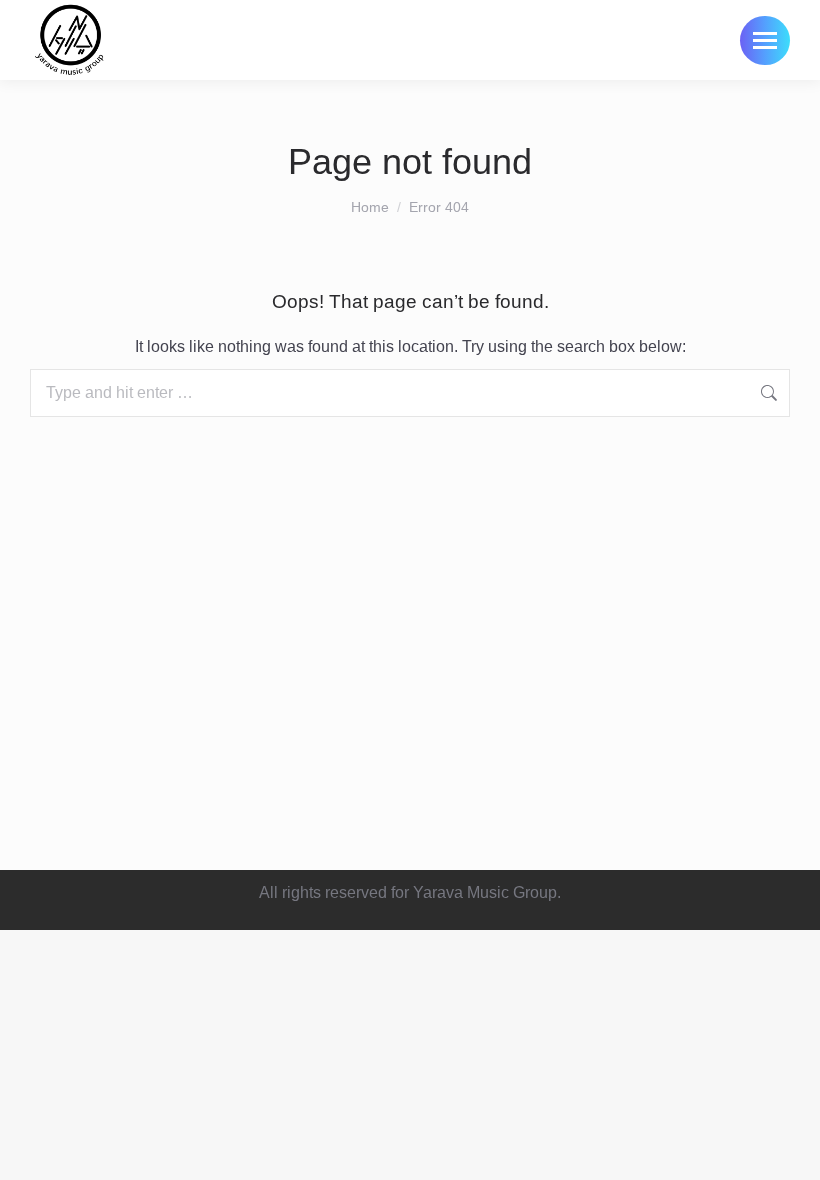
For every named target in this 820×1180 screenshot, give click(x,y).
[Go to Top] (790, 1150)
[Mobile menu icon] (765, 40)
